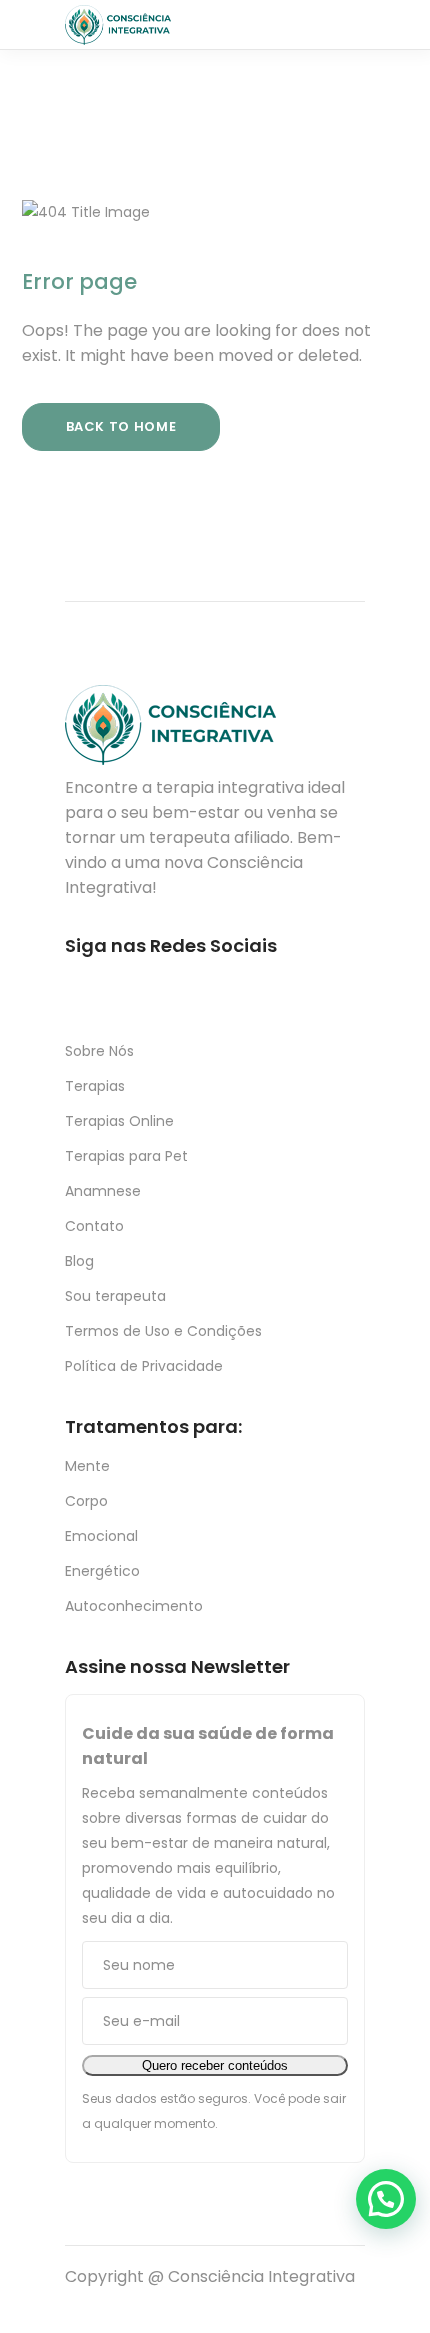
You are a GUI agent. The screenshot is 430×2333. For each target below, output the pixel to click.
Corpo (86, 1501)
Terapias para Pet (126, 1156)
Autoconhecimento (134, 1606)
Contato (94, 1226)
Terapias (95, 1086)
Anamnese (103, 1191)
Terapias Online (119, 1121)
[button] (386, 2199)
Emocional (101, 1536)
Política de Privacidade (144, 1366)
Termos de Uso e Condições (163, 1331)
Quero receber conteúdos (215, 2065)
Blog (79, 1261)
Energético (102, 1571)
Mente (87, 1466)
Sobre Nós (99, 1051)
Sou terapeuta (115, 1296)
